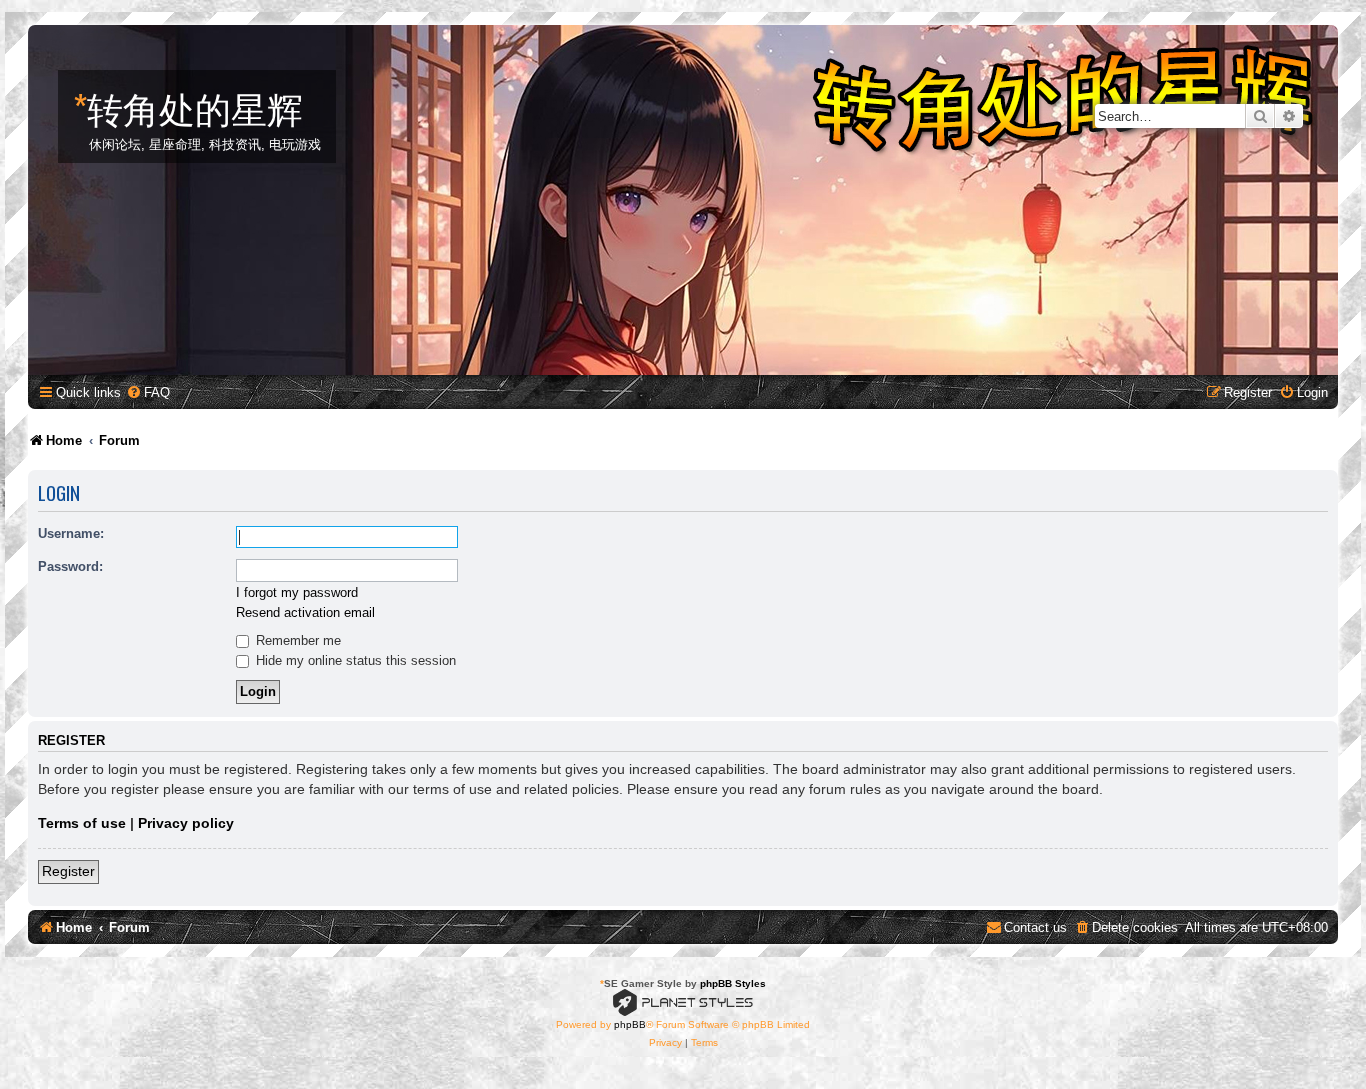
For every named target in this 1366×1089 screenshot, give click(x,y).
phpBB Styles (733, 983)
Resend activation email (305, 612)
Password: (70, 566)
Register (68, 871)
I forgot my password (297, 592)
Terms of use (82, 823)
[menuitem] (148, 392)
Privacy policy (186, 823)
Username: (71, 533)
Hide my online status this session (354, 660)
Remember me (296, 640)
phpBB (630, 1024)
